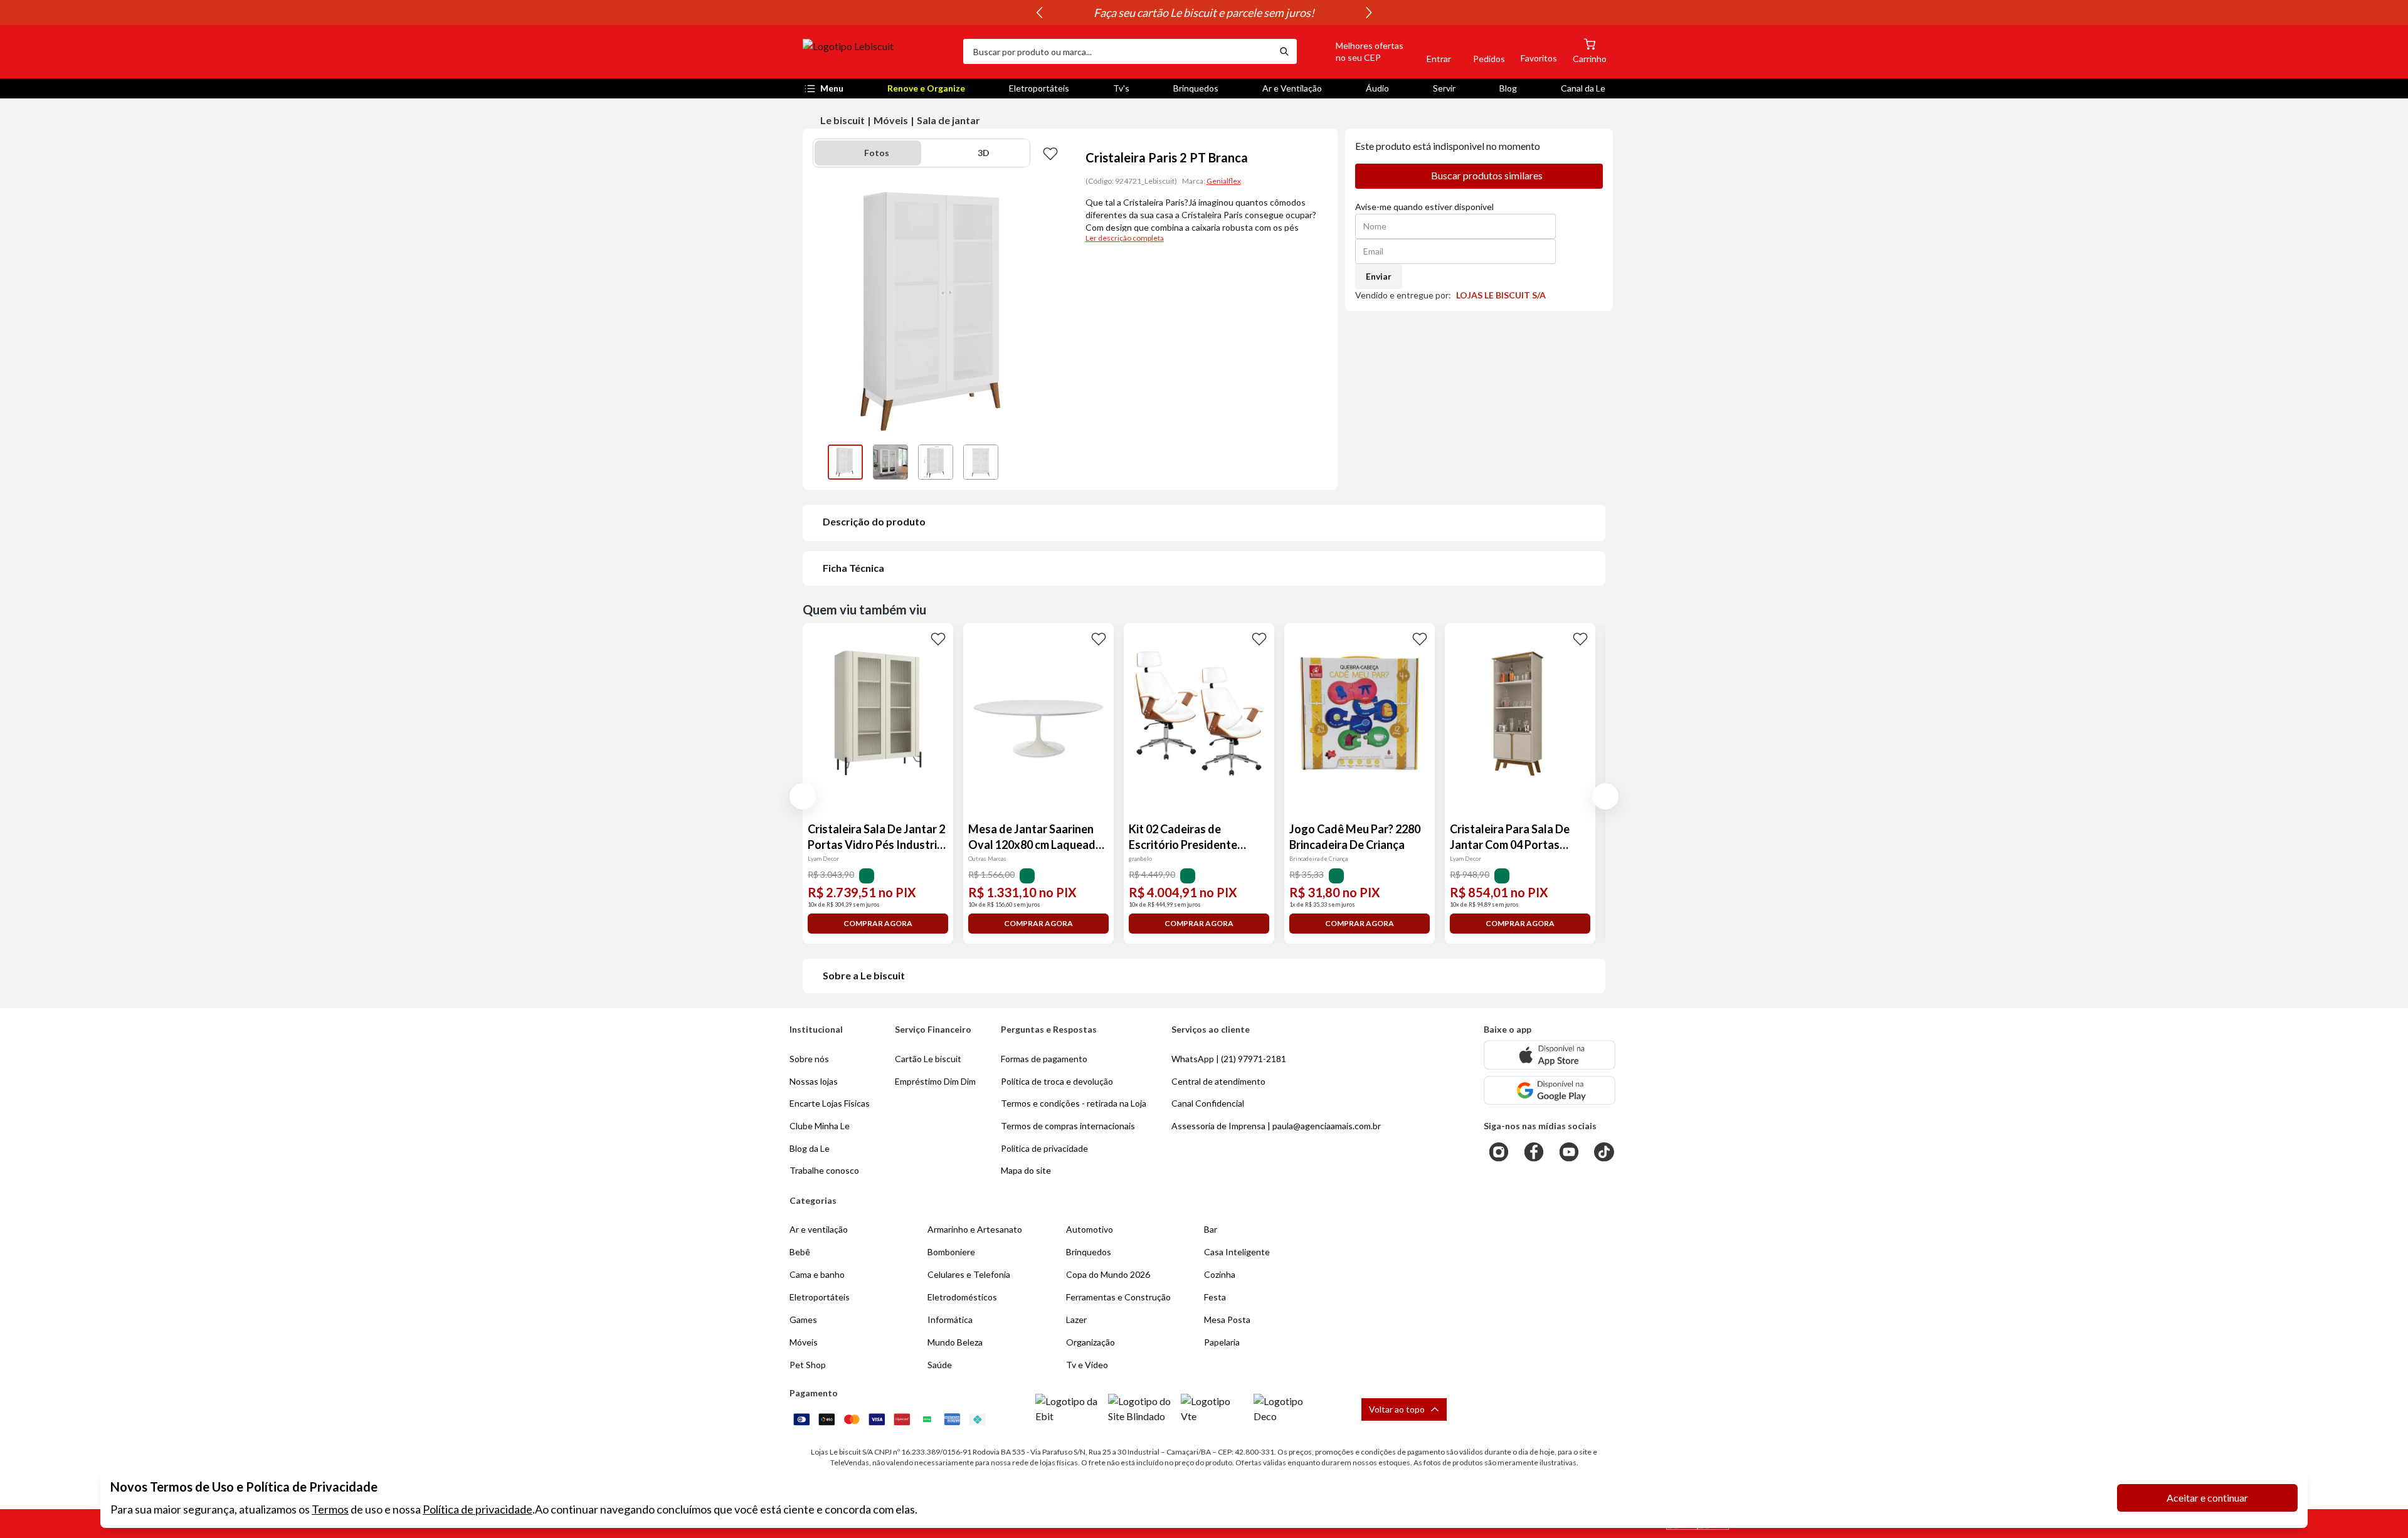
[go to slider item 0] (845, 462)
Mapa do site (1026, 1170)
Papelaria (1222, 1342)
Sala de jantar (948, 120)
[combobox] (1117, 51)
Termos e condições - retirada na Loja (1074, 1103)
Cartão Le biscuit (928, 1059)
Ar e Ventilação (1292, 88)
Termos (330, 1509)
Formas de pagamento (1044, 1059)
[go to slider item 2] (936, 462)
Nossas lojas (814, 1081)
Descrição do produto (874, 521)
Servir (1444, 88)
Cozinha (1220, 1274)
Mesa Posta (1227, 1319)
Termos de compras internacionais (1068, 1126)
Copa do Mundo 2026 (1108, 1274)
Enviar (1379, 276)
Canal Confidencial (1208, 1103)
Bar (1211, 1229)
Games (803, 1319)
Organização (1090, 1342)
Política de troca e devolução (1057, 1081)
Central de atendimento (1218, 1081)
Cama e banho (817, 1274)
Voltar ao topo (1397, 1409)
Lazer (1076, 1319)
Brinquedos (1196, 88)
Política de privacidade (478, 1509)
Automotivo (1090, 1229)
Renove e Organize (926, 88)
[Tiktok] (1604, 1152)
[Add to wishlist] (1050, 153)
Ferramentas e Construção (1118, 1297)
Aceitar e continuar (2207, 1498)
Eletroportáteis (1039, 88)
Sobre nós (809, 1059)
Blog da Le (810, 1148)
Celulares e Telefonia (969, 1274)
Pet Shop (808, 1365)
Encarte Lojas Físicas (830, 1103)
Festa (1215, 1297)
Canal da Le (1583, 88)
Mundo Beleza (955, 1342)
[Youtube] (1569, 1152)
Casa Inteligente (1237, 1252)
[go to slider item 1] (890, 462)
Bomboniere (951, 1252)
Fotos (877, 153)
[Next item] (1369, 13)
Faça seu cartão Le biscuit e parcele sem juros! (1204, 13)
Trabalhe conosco (824, 1170)
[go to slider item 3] (981, 462)
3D (984, 153)
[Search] (1284, 51)
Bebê (800, 1252)
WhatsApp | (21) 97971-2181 (1229, 1059)
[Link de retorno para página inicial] (878, 51)
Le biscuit (842, 120)
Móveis (891, 120)
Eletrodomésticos (962, 1297)
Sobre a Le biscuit (864, 975)
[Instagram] (1499, 1152)
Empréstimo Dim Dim (935, 1081)
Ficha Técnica (853, 568)
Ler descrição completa (1125, 238)
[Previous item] (1039, 13)
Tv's (1121, 88)
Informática (950, 1319)
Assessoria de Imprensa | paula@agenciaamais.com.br (1276, 1126)
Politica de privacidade (1044, 1148)
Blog (1508, 88)
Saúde (940, 1365)
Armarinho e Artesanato (975, 1229)
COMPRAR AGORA (878, 923)
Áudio (1377, 88)
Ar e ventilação (819, 1229)
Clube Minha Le (820, 1126)
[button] (1355, 51)
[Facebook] (1534, 1152)
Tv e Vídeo (1087, 1365)
